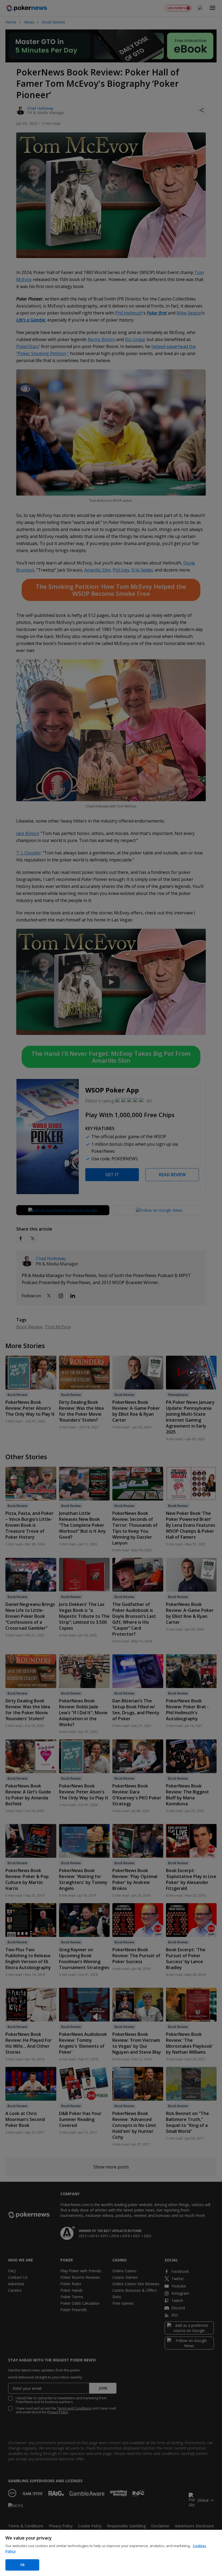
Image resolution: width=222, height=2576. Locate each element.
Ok (22, 2565)
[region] (111, 2553)
